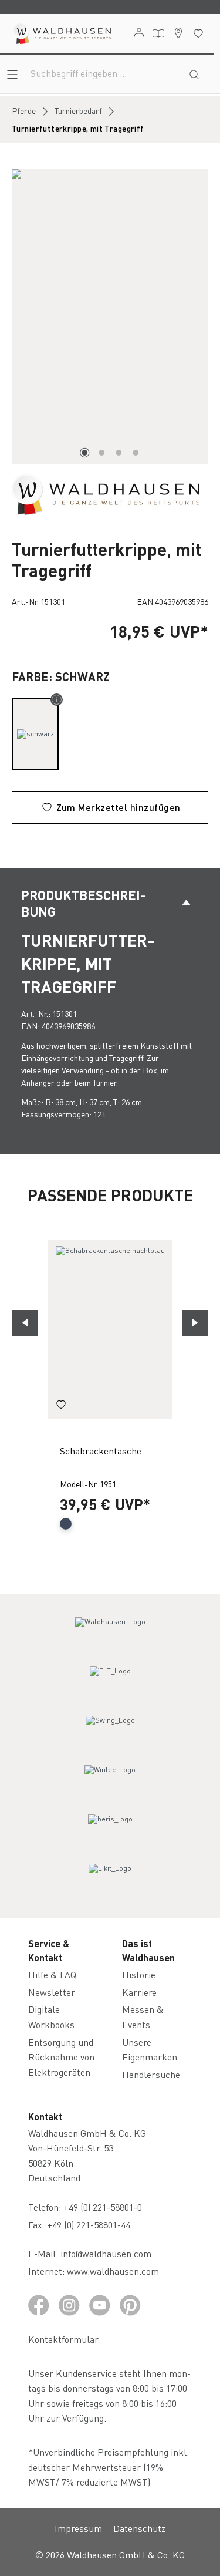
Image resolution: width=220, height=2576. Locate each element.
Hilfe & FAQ (52, 1974)
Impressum (78, 2528)
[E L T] (110, 1682)
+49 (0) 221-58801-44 (91, 2225)
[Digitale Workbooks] (158, 33)
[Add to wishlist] (61, 1406)
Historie (139, 1974)
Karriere (139, 1992)
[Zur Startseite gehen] (62, 33)
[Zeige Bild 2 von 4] (101, 453)
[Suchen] (194, 73)
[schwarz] (35, 734)
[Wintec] (110, 1780)
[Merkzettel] (198, 33)
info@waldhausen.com (106, 2253)
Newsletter (52, 1992)
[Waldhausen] (106, 493)
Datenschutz (139, 2528)
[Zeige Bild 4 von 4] (136, 453)
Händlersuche (151, 2074)
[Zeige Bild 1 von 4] (84, 453)
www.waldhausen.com (113, 2271)
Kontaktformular (63, 2339)
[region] (110, 317)
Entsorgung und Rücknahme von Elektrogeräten (61, 2057)
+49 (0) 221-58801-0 (103, 2207)
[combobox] (103, 73)
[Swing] (110, 1731)
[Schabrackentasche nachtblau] (110, 1329)
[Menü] (12, 74)
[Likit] (110, 1879)
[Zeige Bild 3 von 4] (119, 453)
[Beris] (110, 1830)
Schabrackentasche (101, 1451)
